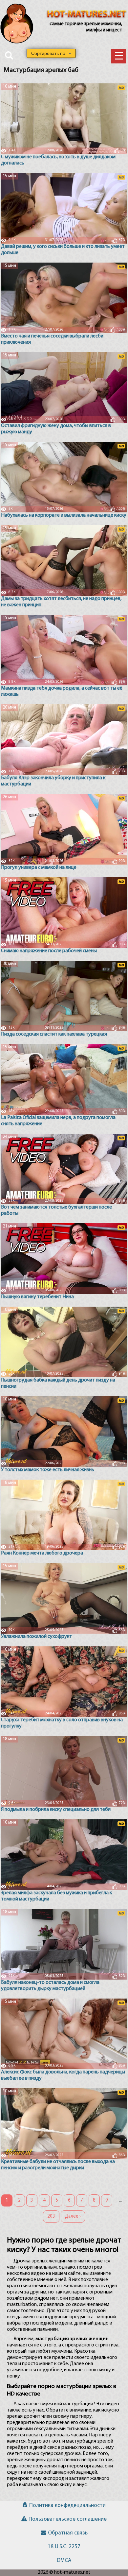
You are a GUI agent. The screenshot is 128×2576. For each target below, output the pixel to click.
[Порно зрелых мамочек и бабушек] (87, 15)
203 (51, 2216)
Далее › (73, 2216)
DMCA (64, 2560)
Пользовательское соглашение (68, 2519)
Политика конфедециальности (67, 2506)
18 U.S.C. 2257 (64, 2547)
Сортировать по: (50, 53)
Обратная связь (68, 2533)
